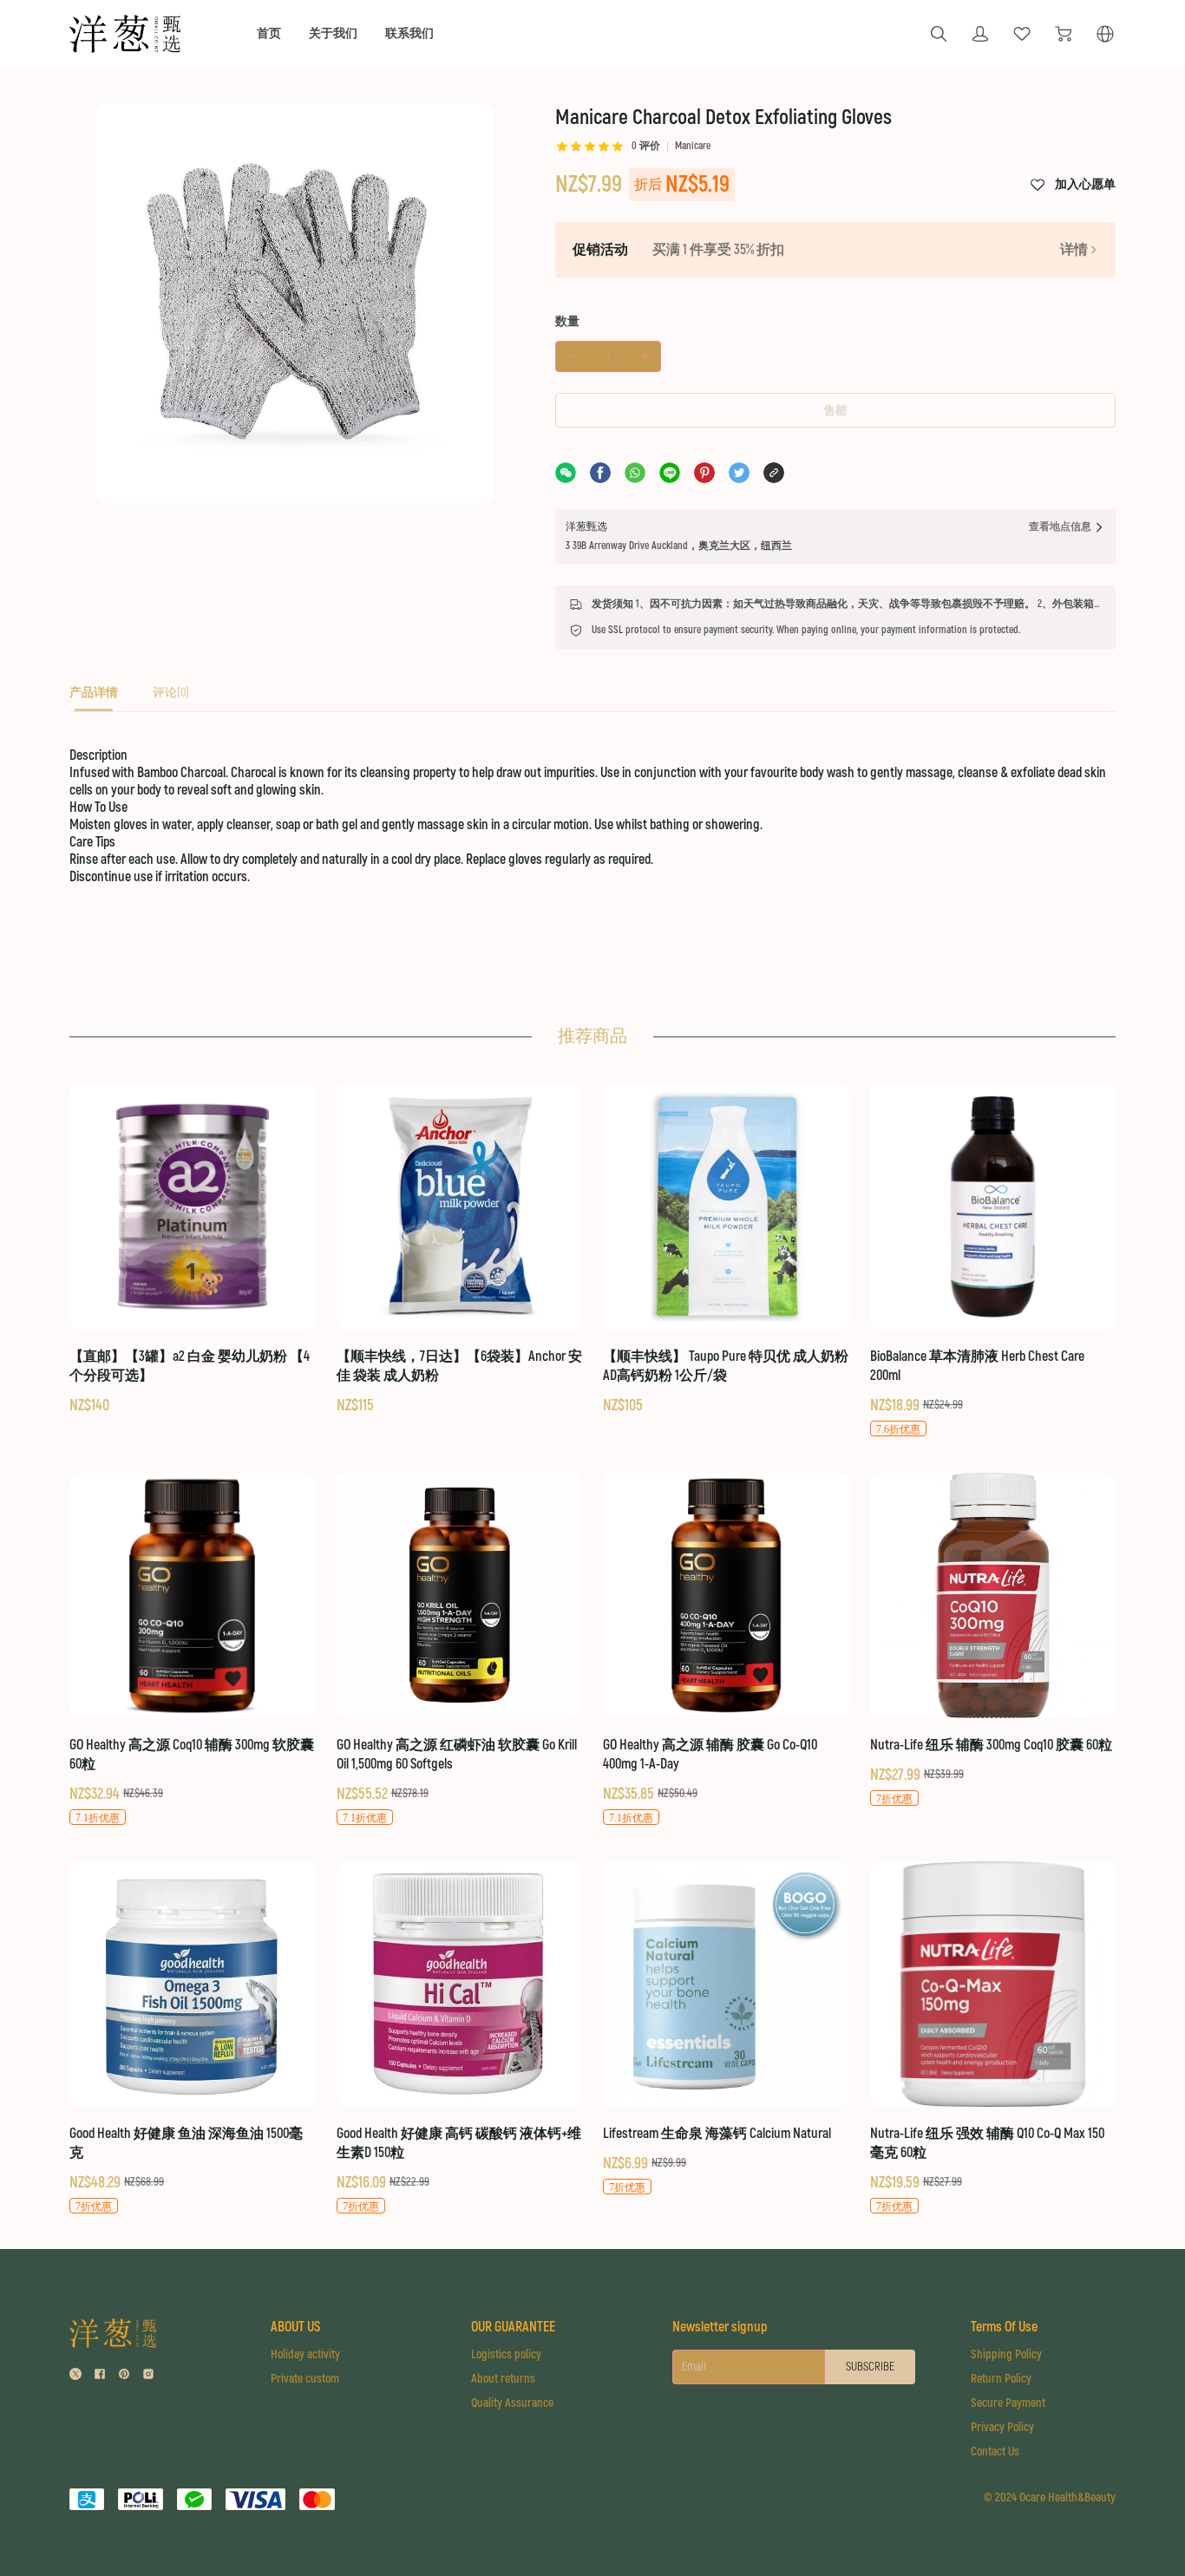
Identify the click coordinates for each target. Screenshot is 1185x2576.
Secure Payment (1008, 2403)
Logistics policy (506, 2354)
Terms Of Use (1004, 2327)
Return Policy (1001, 2379)
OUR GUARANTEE (513, 2327)
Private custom (305, 2379)
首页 (269, 33)
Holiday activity (305, 2354)
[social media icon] (75, 2376)
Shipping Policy (1006, 2354)
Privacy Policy (1002, 2427)
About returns (503, 2379)
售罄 (835, 411)
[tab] (94, 698)
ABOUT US (295, 2327)
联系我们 (409, 33)
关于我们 (333, 33)
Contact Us (995, 2452)
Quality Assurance (512, 2403)
